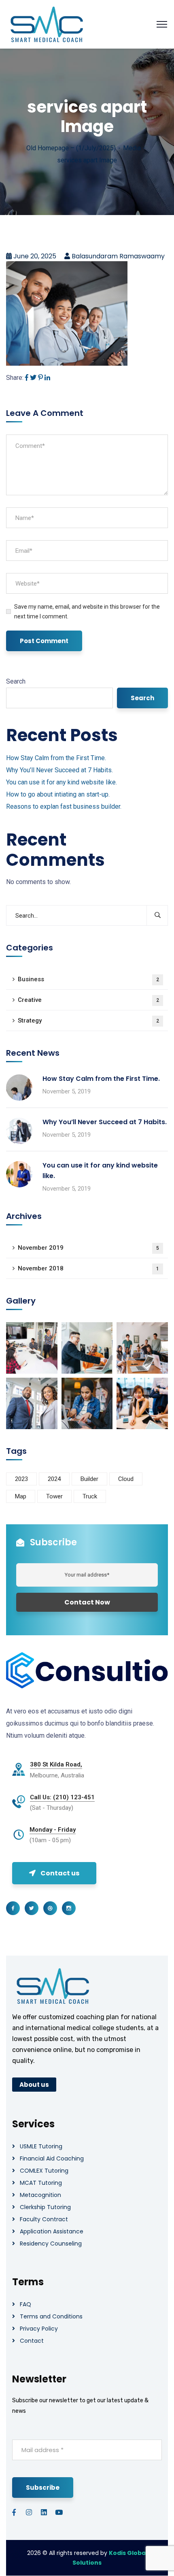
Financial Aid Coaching (52, 2158)
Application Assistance (52, 2231)
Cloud (126, 1479)
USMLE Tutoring (41, 2146)
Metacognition (40, 2195)
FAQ (25, 2304)
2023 (21, 1479)
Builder (89, 1479)
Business (88, 979)
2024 (54, 1479)
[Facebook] (27, 378)
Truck (90, 1496)
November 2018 (88, 1268)
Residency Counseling (51, 2244)
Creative (88, 1000)
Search (16, 681)
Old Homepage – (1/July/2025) (71, 148)
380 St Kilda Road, (56, 1764)
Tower (54, 1496)
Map (21, 1496)
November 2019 (88, 1248)
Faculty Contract (44, 2219)
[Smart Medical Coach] (47, 24)
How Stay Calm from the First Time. (56, 758)
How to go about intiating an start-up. (58, 794)
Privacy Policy (39, 2329)
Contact (32, 2341)
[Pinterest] (40, 378)
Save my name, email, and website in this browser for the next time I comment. (87, 612)
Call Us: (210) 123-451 (62, 1797)
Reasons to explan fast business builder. (64, 806)
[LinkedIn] (47, 378)
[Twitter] (33, 378)
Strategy (88, 1021)
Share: (15, 378)
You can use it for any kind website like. (62, 782)
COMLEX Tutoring (44, 2171)
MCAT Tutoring (41, 2183)
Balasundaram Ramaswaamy (118, 256)
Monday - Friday (53, 1830)
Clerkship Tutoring (45, 2207)
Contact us (60, 1873)
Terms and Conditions (51, 2316)
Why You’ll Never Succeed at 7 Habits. (59, 770)
